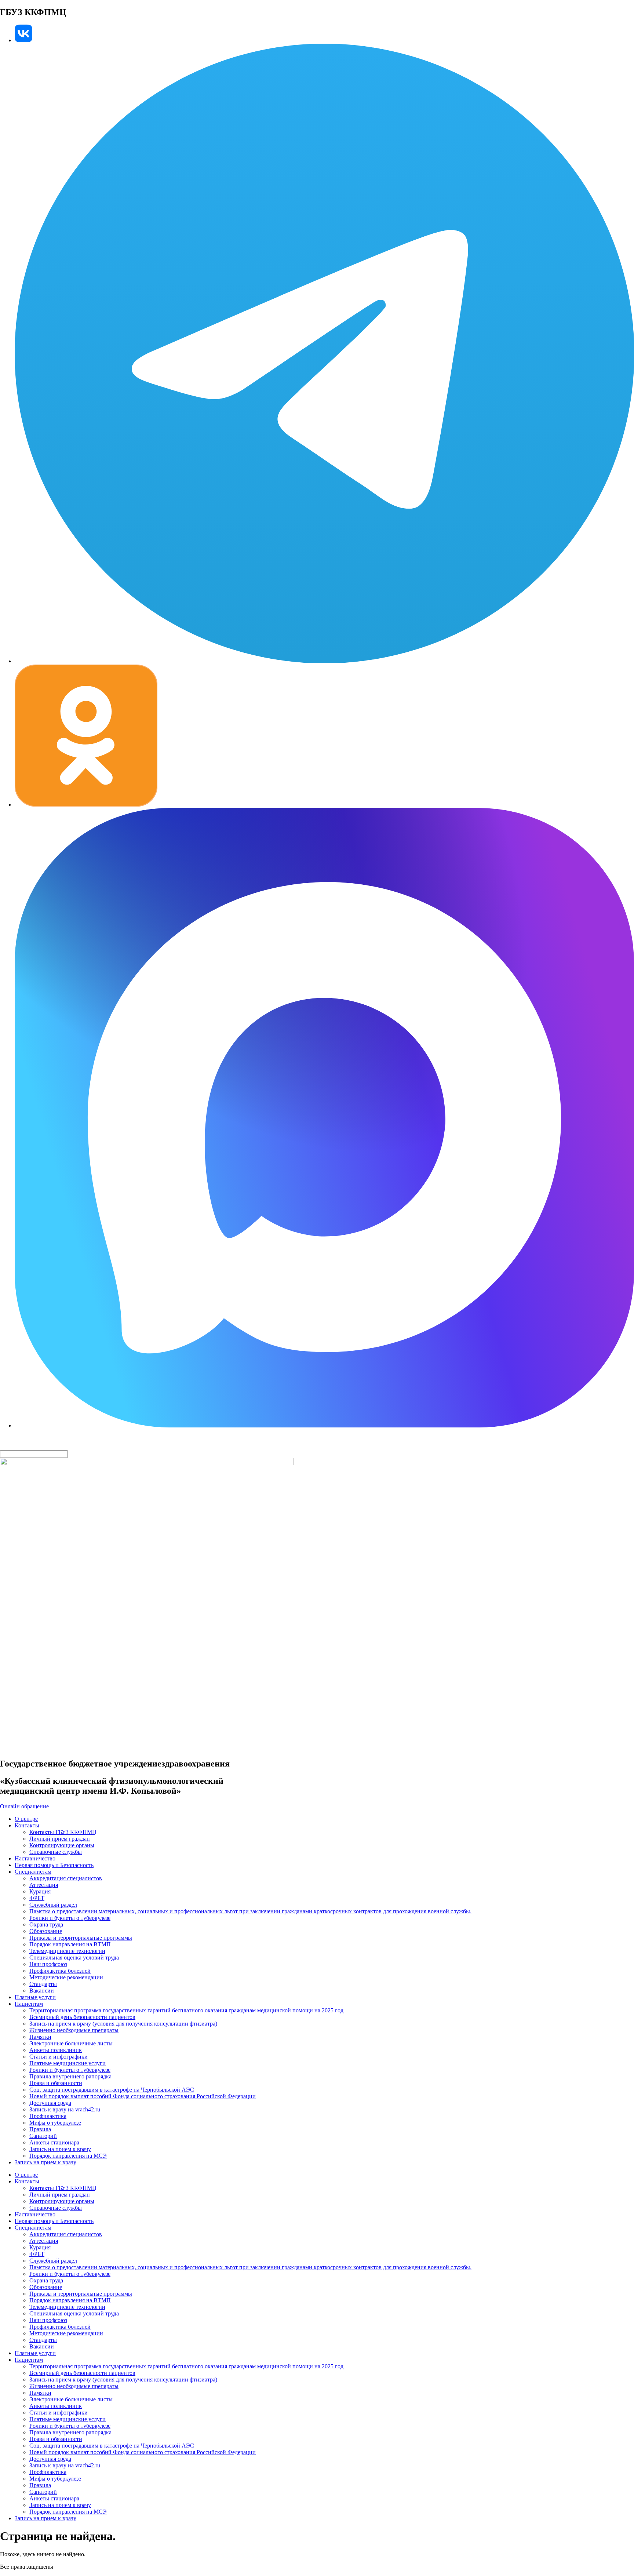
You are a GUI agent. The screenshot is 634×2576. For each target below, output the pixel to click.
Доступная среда (50, 2103)
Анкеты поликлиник (56, 2050)
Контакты (27, 1825)
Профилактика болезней (60, 1971)
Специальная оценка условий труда (74, 1958)
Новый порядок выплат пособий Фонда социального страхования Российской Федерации (143, 2096)
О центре (26, 1819)
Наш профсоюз (48, 1964)
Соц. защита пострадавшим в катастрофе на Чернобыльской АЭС (112, 2090)
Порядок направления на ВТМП (70, 1944)
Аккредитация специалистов (66, 1878)
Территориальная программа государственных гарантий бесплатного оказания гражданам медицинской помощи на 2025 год (186, 2010)
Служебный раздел (53, 1905)
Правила (40, 2129)
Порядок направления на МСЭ (68, 2156)
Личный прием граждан (60, 1839)
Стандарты (43, 1984)
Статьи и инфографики (59, 2057)
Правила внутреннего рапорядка (70, 2076)
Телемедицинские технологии (67, 1951)
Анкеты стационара (54, 2142)
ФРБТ (37, 1898)
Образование (46, 1931)
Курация (40, 1891)
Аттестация (44, 1885)
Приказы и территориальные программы (81, 1938)
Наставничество (35, 1858)
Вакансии (42, 1991)
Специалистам (33, 1872)
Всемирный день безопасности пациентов (82, 2017)
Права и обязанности (56, 2083)
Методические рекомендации (66, 1977)
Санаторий (43, 2136)
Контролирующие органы (62, 1845)
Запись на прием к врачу (60, 2149)
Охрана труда (46, 1924)
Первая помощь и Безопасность (54, 1865)
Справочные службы (56, 1852)
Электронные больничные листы (71, 2043)
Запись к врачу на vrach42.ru (65, 2109)
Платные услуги (35, 1997)
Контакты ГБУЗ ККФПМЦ (63, 1832)
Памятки (40, 2037)
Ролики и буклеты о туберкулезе (70, 1918)
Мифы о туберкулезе (55, 2123)
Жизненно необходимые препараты (74, 2030)
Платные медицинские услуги (68, 2063)
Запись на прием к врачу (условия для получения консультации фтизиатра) (123, 2024)
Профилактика (48, 2116)
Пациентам (29, 2004)
